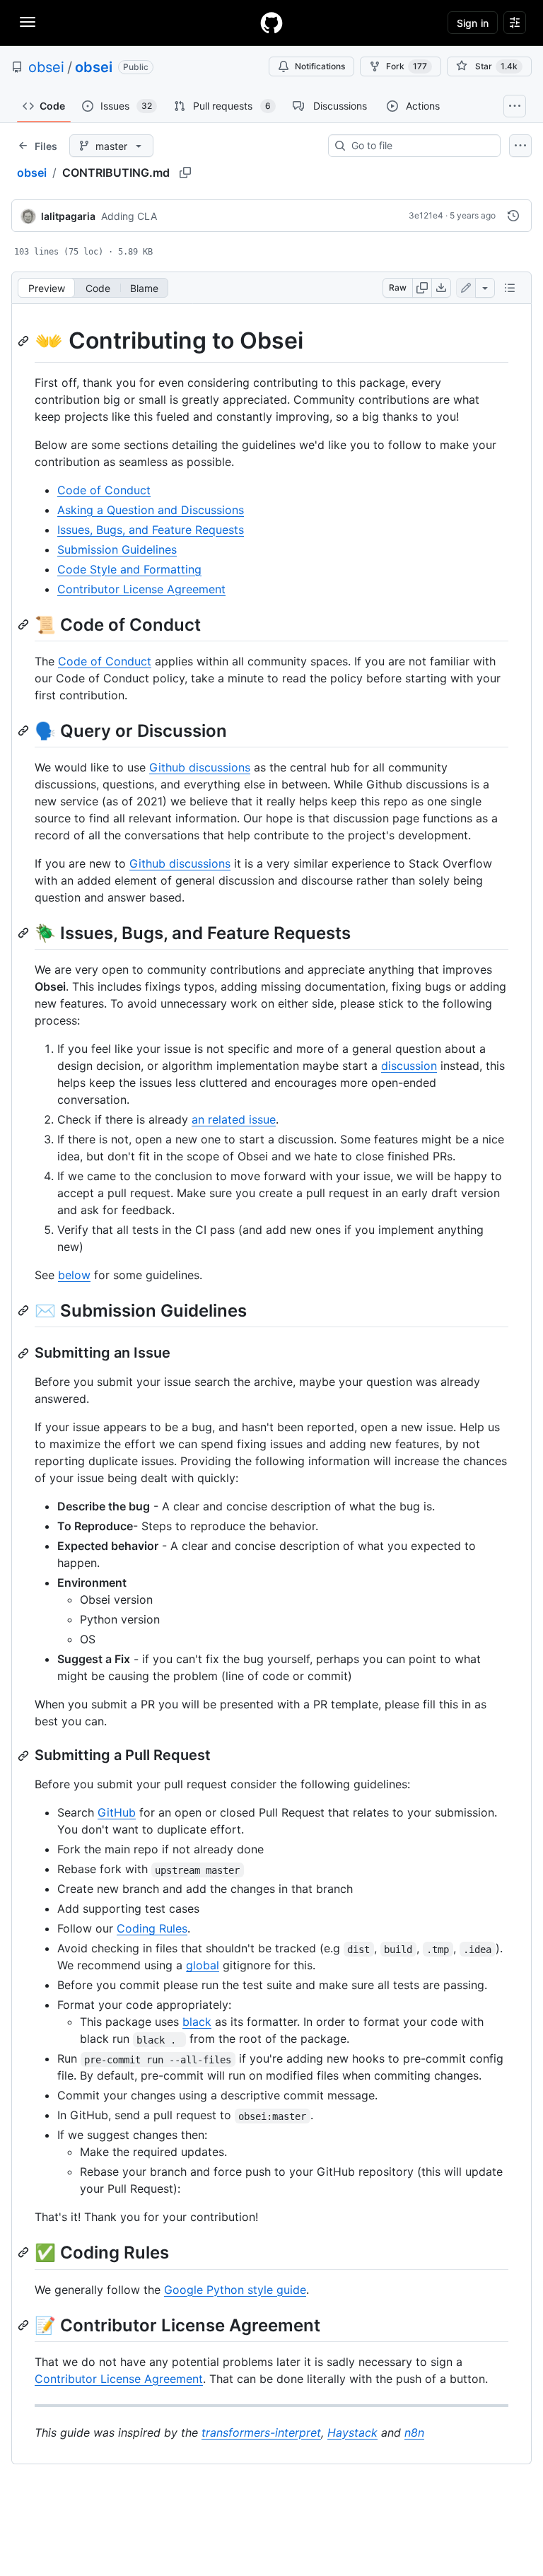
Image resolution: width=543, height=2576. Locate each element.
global (203, 1965)
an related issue (234, 1119)
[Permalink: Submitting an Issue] (25, 1353)
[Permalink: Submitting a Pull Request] (25, 1756)
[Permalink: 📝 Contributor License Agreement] (25, 2325)
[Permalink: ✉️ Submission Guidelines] (25, 1310)
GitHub (117, 1812)
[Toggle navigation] (28, 22)
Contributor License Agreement (141, 589)
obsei (46, 67)
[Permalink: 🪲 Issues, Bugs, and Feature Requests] (25, 933)
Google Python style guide (235, 2290)
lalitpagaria (68, 216)
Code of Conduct (104, 490)
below (74, 1275)
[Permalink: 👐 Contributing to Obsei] (25, 341)
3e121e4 (426, 215)
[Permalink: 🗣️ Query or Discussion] (25, 730)
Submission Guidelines (117, 549)
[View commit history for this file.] (513, 216)
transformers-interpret (261, 2432)
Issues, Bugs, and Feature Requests (151, 530)
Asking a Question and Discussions (151, 510)
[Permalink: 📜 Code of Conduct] (25, 624)
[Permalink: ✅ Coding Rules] (25, 2253)
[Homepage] (271, 23)
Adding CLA (129, 216)
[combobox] (420, 146)
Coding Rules (152, 1928)
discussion (409, 1066)
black (197, 2022)
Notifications (320, 66)
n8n (414, 2432)
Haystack (352, 2432)
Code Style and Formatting (129, 569)
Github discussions (200, 767)
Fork (407, 66)
